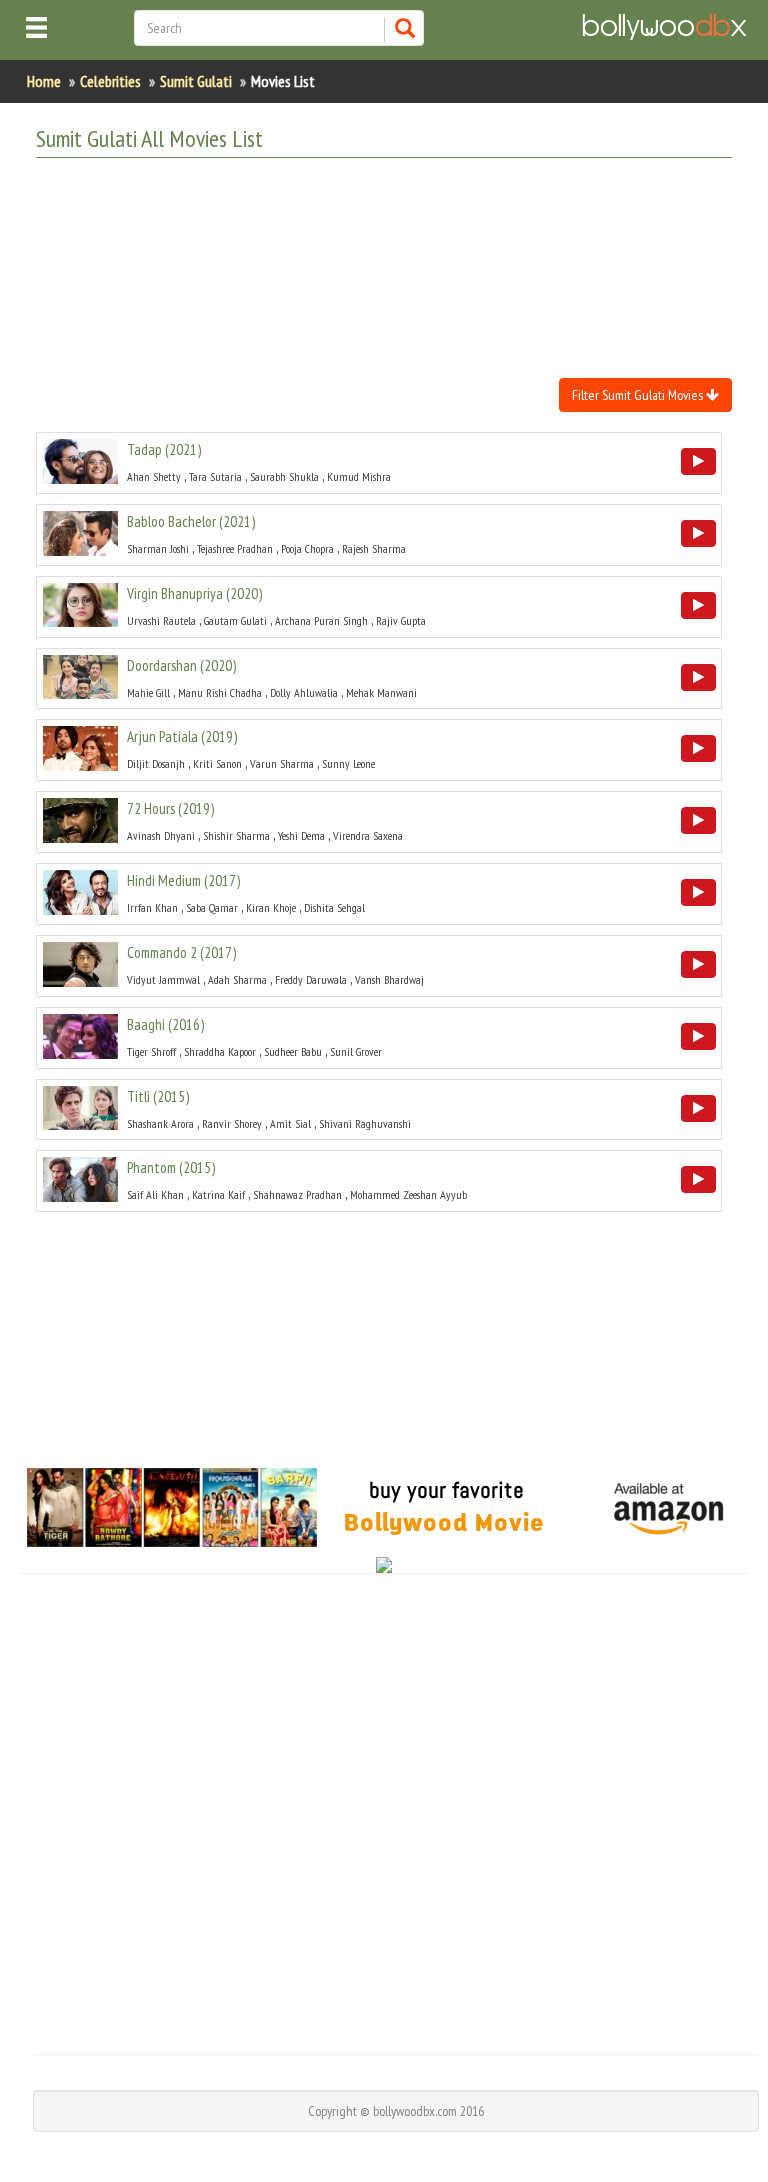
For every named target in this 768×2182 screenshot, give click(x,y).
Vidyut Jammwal (163, 979)
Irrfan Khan (152, 907)
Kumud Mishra (359, 476)
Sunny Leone (348, 763)
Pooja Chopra (307, 548)
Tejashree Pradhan (235, 548)
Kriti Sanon (217, 763)
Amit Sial (290, 1123)
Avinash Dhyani (161, 835)
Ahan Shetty (154, 476)
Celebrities (110, 81)
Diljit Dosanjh (156, 763)
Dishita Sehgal (334, 907)
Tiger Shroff (151, 1051)
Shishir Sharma (236, 835)
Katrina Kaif (218, 1194)
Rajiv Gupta (401, 620)
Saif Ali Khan (155, 1194)
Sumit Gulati (196, 81)
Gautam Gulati (235, 620)
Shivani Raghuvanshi (365, 1123)
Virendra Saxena (368, 835)
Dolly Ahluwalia (304, 692)
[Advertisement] (400, 223)
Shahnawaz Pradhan (297, 1194)
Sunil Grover (356, 1051)
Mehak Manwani (381, 692)
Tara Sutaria (215, 476)
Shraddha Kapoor (220, 1051)
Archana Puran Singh (321, 620)
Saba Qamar (212, 907)
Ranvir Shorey (232, 1123)
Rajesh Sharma (374, 548)
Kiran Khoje (271, 907)
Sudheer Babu (293, 1051)
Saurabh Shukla (284, 476)
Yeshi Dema (301, 835)
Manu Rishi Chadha (220, 692)
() (164, 449)
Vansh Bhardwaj (389, 979)
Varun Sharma (282, 763)
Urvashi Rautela (161, 620)
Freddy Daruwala (311, 979)
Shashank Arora (160, 1123)
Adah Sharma (237, 979)
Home (44, 81)
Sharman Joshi (158, 548)
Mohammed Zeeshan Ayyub (408, 1194)
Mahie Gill (148, 692)
